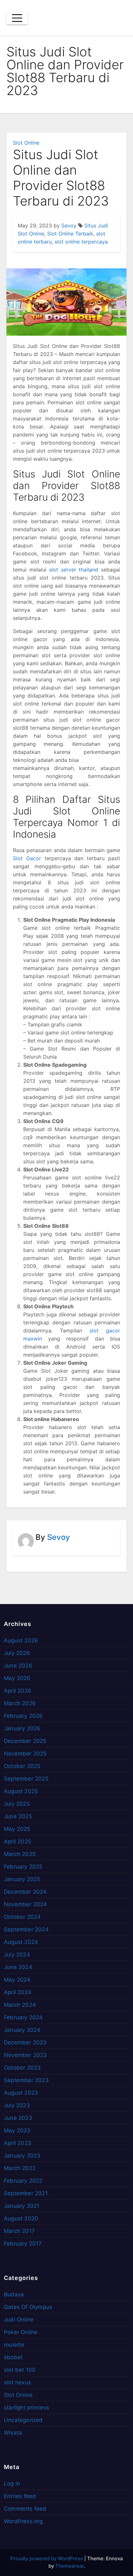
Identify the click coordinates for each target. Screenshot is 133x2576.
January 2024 (22, 2030)
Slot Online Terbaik (70, 234)
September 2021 (26, 2193)
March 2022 (20, 2168)
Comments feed (25, 2509)
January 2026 (22, 1728)
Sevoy (69, 226)
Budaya (14, 2294)
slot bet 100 (20, 2370)
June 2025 (18, 1816)
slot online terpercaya (81, 242)
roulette (14, 2345)
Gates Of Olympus (28, 2307)
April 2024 (18, 1992)
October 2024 (22, 1917)
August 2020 (21, 2218)
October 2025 (22, 1766)
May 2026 (17, 1678)
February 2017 (23, 2244)
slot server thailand (74, 570)
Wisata (13, 2433)
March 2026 (20, 1703)
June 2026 (18, 1666)
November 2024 (26, 1904)
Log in (12, 2484)
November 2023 (26, 2055)
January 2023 (22, 2156)
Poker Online (21, 2332)
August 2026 (21, 1640)
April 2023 (18, 2143)
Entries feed (20, 2496)
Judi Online (19, 2320)
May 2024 (17, 1980)
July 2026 (17, 1653)
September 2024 (26, 1929)
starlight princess (27, 2408)
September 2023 (26, 2080)
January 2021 (22, 2206)
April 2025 (17, 1841)
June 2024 (18, 1967)
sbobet (13, 2357)
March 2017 (19, 2231)
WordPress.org (23, 2521)
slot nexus (17, 2382)
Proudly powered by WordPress (47, 2558)
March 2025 (20, 1854)
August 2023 (21, 2093)
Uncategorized (23, 2420)
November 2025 (25, 1754)
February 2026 (23, 1716)
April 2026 (18, 1691)
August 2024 (21, 1942)
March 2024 (20, 2005)
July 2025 (17, 1804)
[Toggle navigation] (17, 18)
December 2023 (25, 2043)
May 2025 (17, 1829)
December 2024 (25, 1892)
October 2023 (22, 2068)
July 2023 (17, 2105)
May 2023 (17, 2130)
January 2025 (22, 1879)
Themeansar (69, 2566)
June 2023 (18, 2118)
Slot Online (26, 143)
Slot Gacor (27, 858)
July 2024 (17, 1955)
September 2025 (26, 1779)
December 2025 (25, 1741)
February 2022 (23, 2181)
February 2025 (23, 1867)
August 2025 (21, 1791)
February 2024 (23, 2017)
